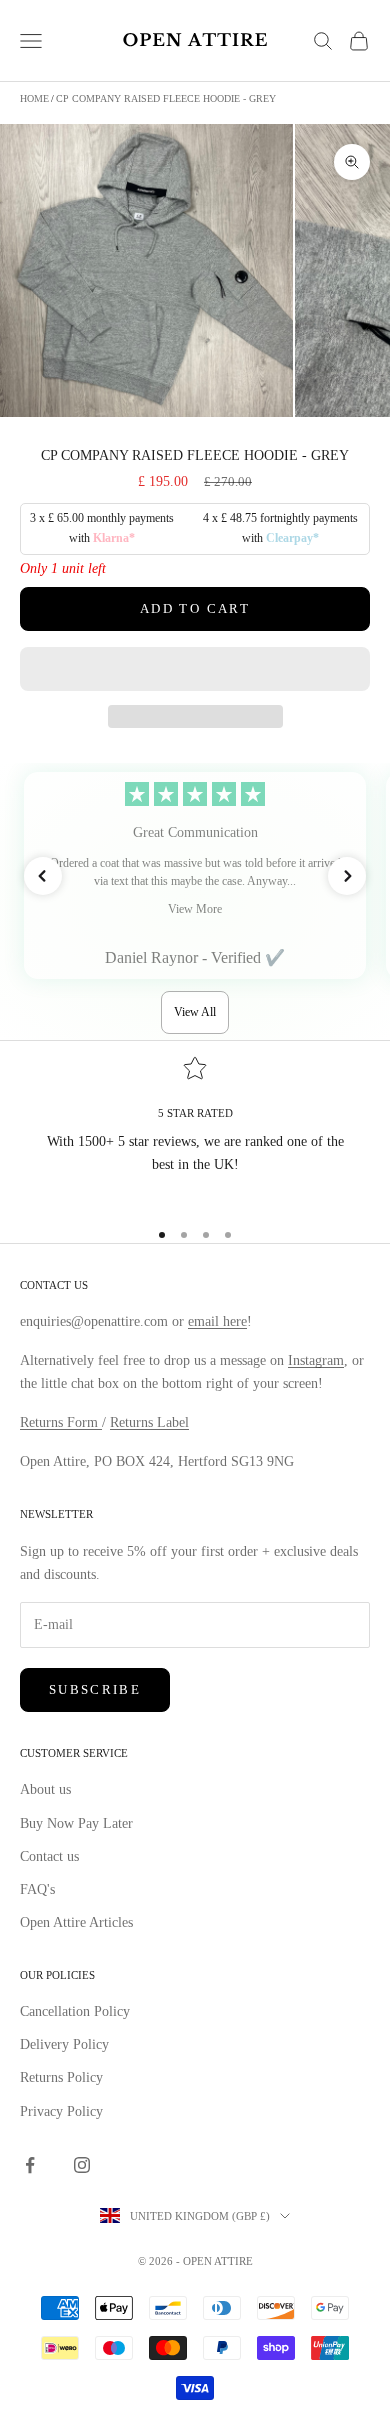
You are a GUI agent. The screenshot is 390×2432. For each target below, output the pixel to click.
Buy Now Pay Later (76, 1823)
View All (195, 1012)
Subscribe (95, 1689)
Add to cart (195, 608)
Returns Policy (61, 2077)
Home (34, 98)
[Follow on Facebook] (30, 2165)
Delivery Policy (64, 2044)
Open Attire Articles (76, 1922)
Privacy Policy (61, 2111)
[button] (195, 669)
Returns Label (149, 1422)
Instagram (316, 1360)
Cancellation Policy (75, 2011)
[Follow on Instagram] (82, 2165)
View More (195, 909)
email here (217, 1321)
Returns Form (61, 1422)
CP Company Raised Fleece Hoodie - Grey (166, 98)
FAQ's (37, 1889)
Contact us (49, 1856)
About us (45, 1789)
